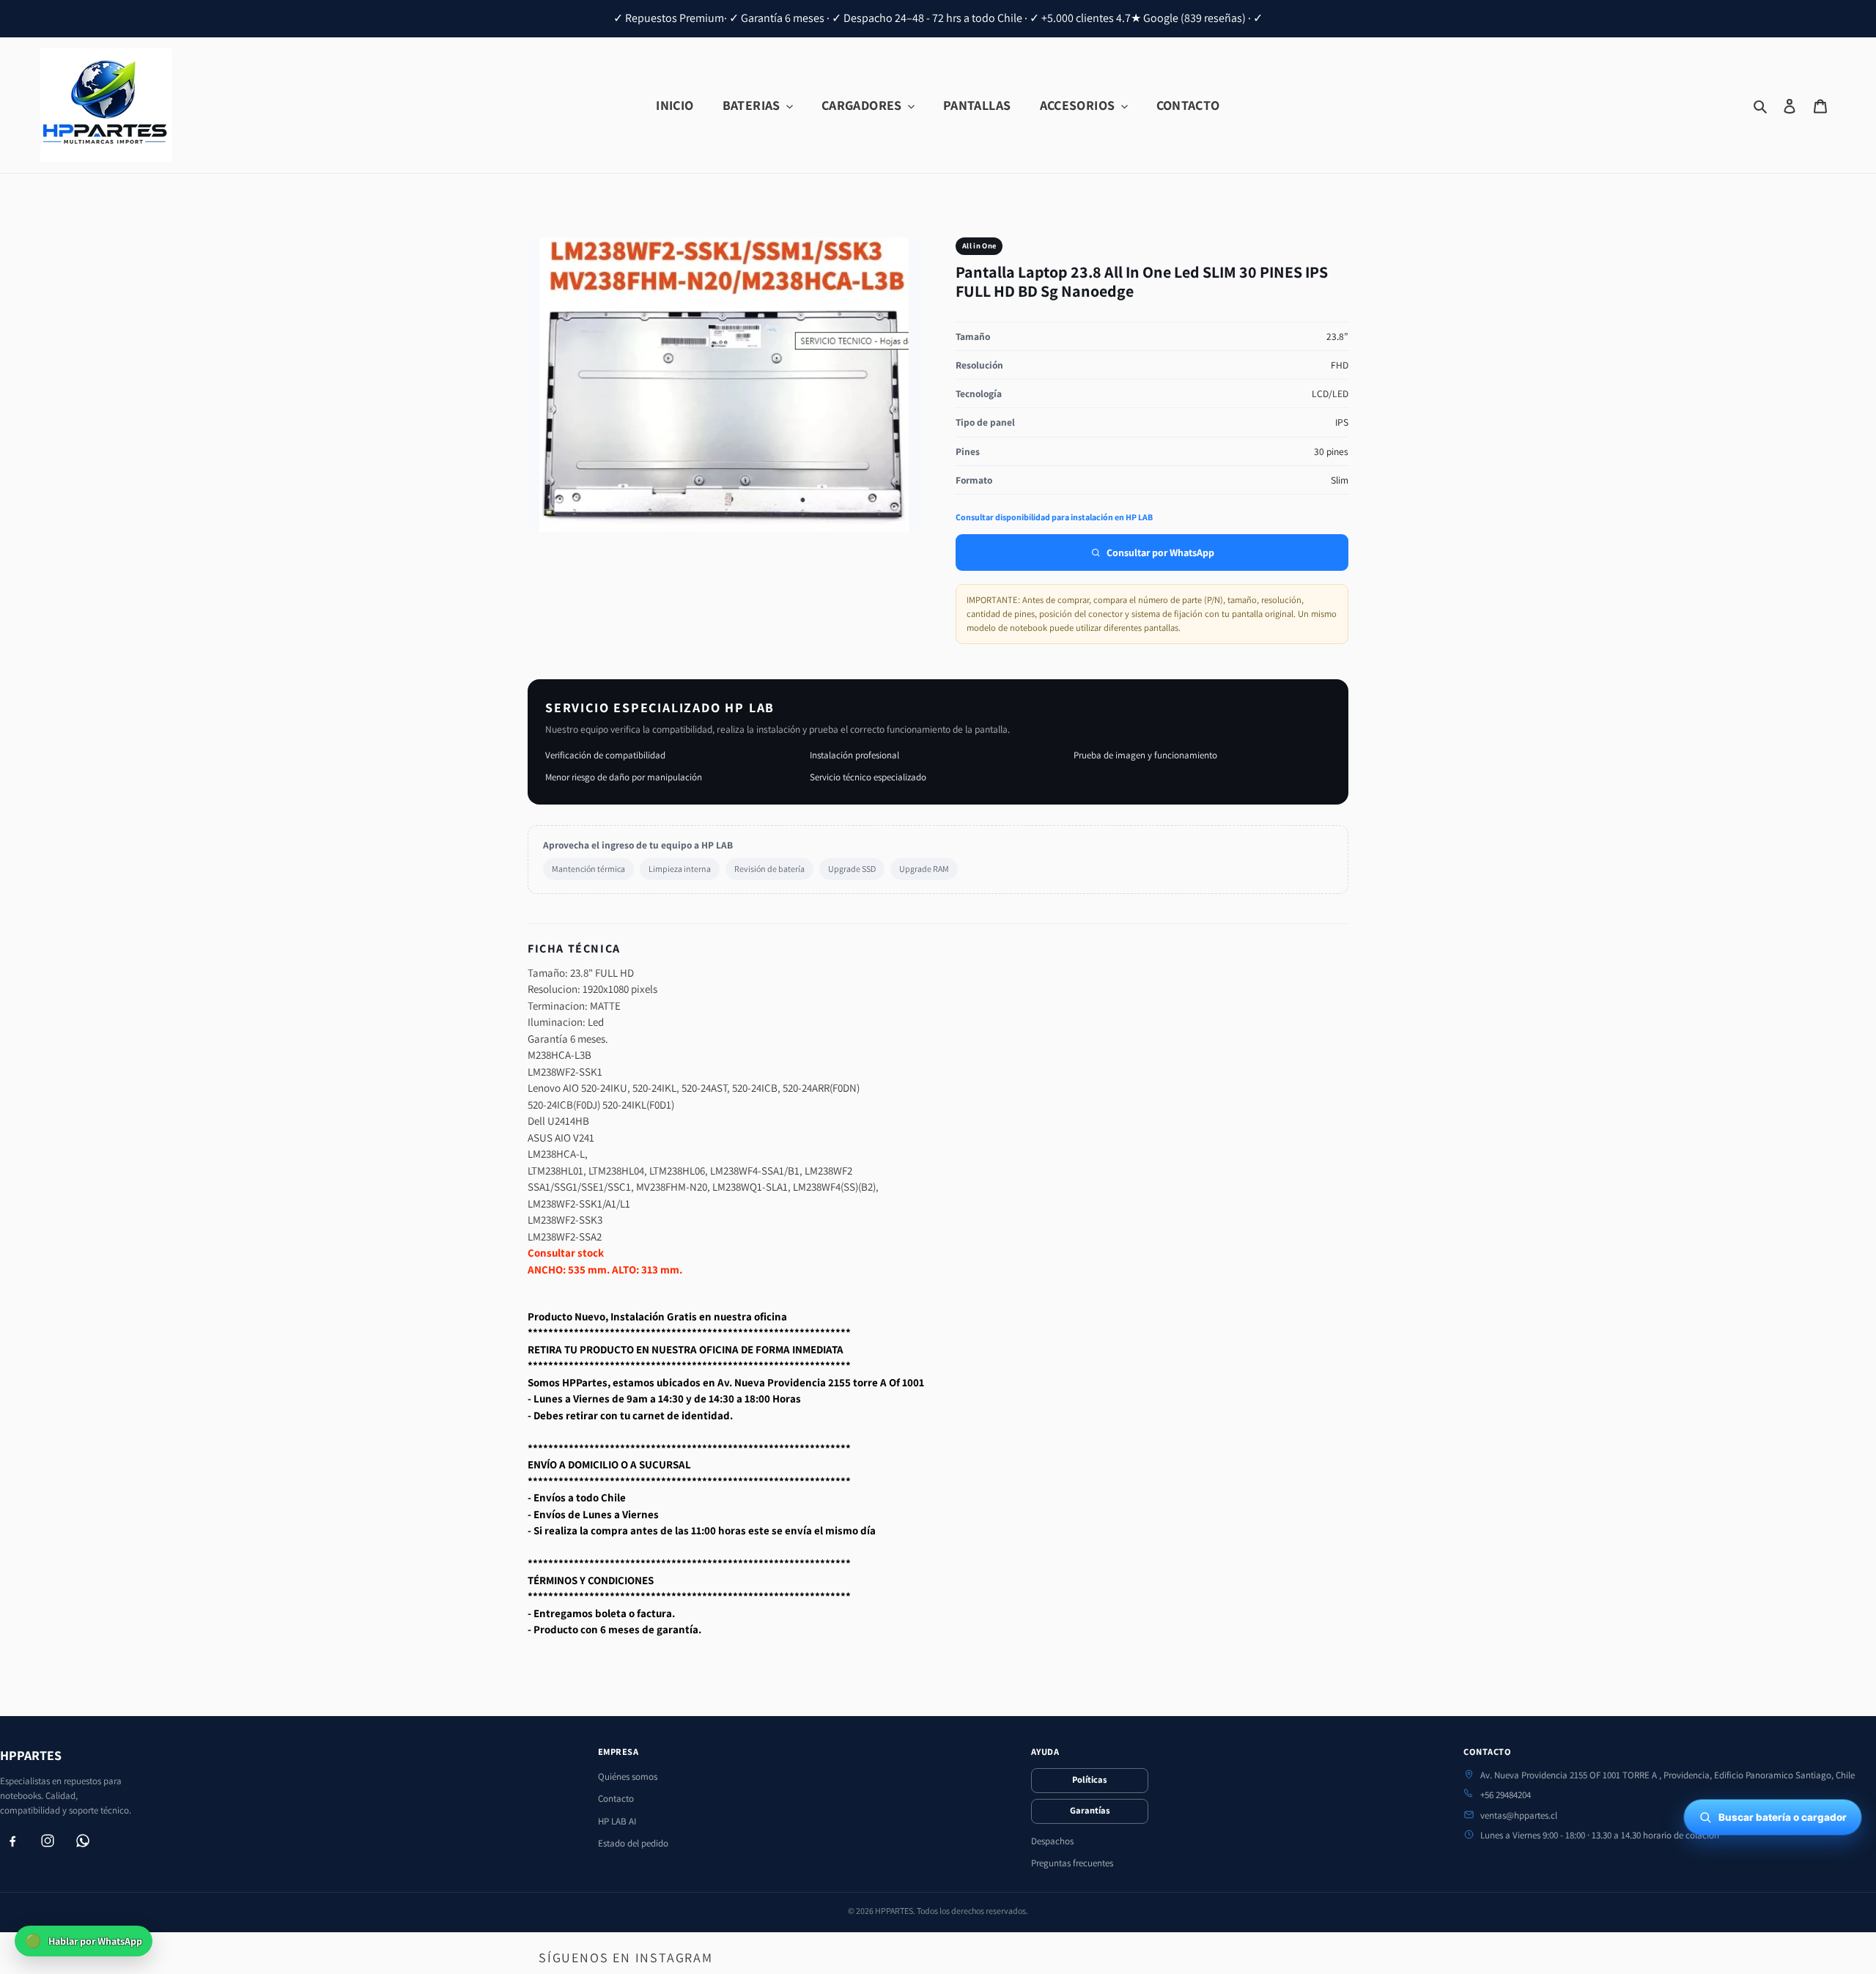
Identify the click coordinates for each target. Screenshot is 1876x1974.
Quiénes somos (628, 1777)
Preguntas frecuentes (1072, 1863)
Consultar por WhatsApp (1160, 552)
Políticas (1089, 1779)
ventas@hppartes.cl (1519, 1815)
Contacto (616, 1799)
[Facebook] (12, 1841)
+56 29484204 (1506, 1795)
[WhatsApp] (83, 1841)
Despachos (1052, 1841)
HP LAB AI (617, 1821)
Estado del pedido (633, 1843)
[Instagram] (48, 1841)
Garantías (1090, 1810)
